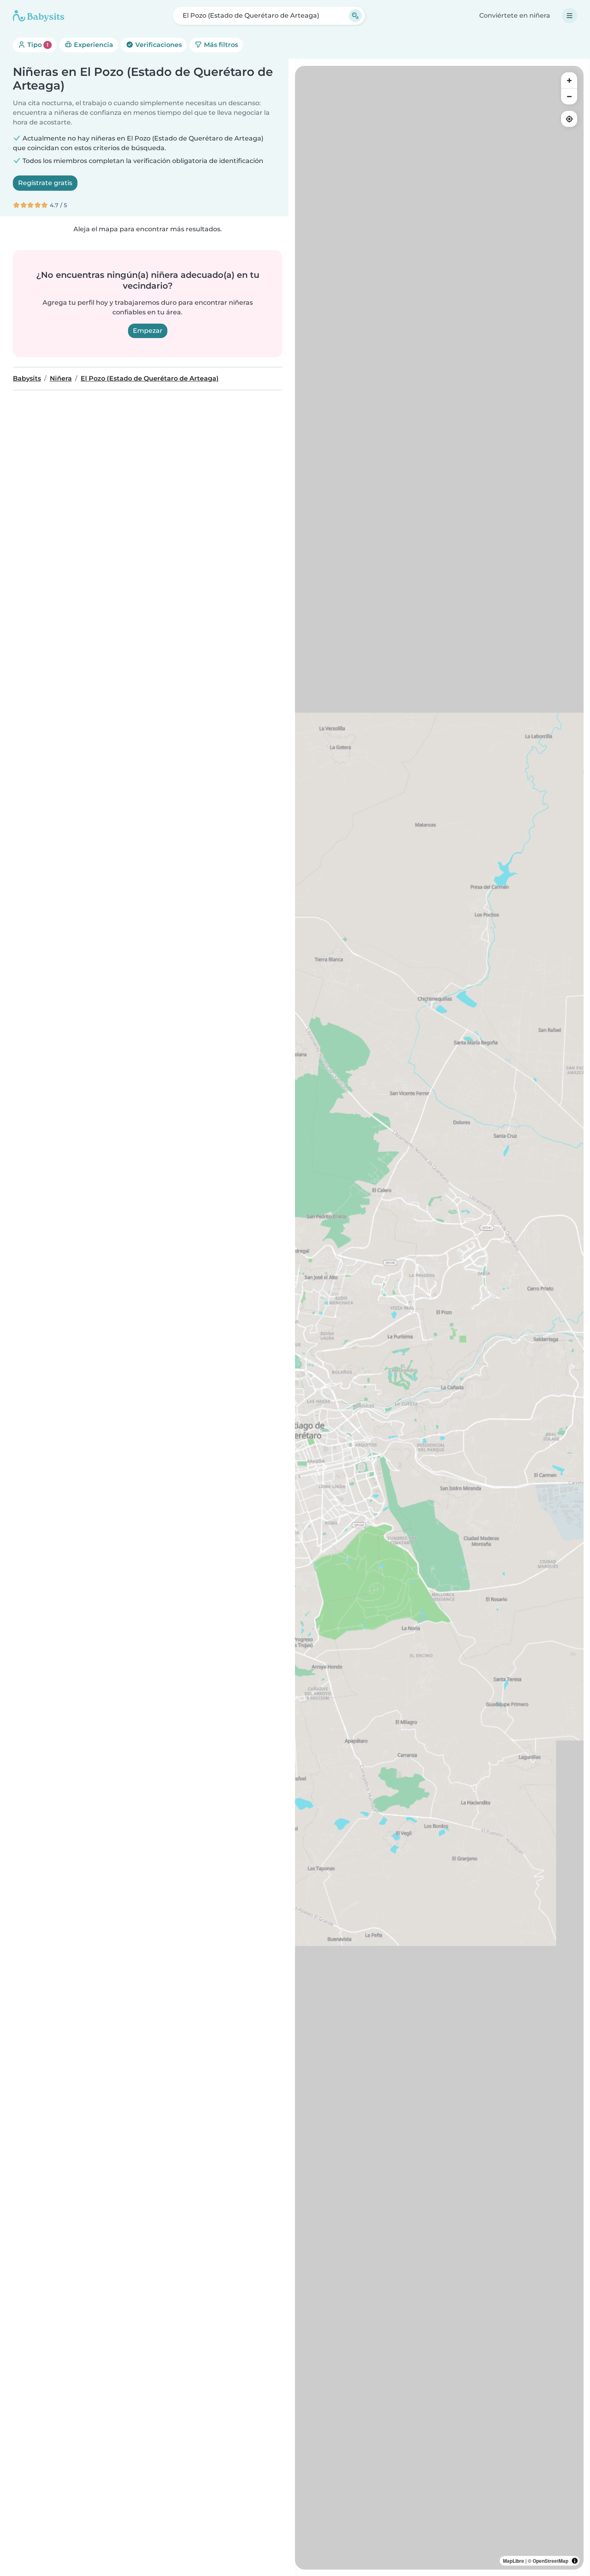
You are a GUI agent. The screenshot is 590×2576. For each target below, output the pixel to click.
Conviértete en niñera (515, 15)
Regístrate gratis (45, 183)
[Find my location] (569, 119)
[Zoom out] (569, 96)
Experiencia (93, 45)
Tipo (37, 45)
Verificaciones (158, 45)
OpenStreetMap (550, 2561)
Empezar (148, 331)
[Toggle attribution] (575, 2561)
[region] (439, 1318)
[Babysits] (39, 16)
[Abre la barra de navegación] (570, 16)
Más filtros (220, 45)
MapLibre (514, 2561)
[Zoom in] (569, 80)
